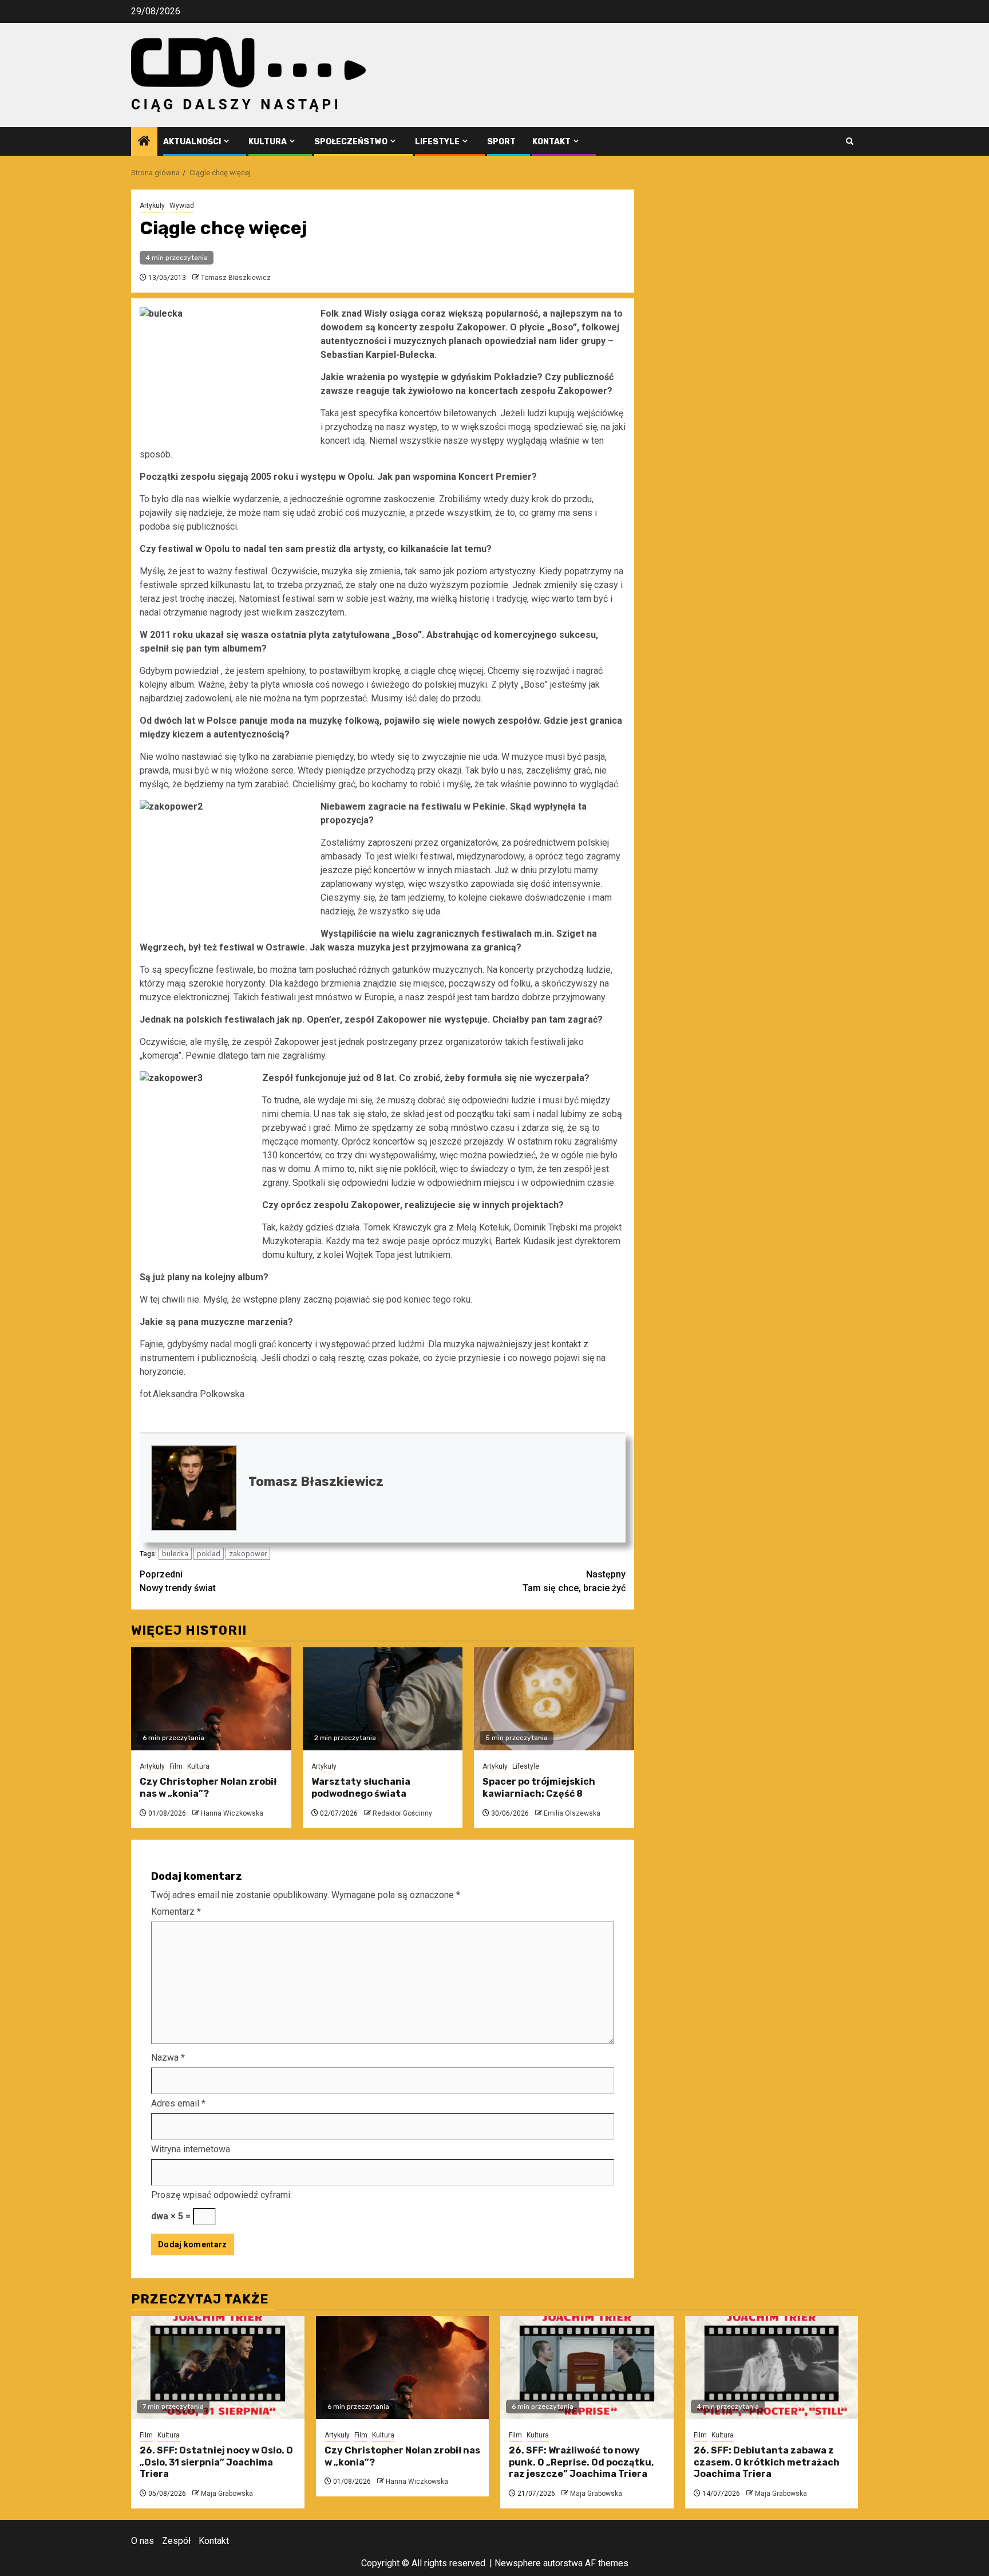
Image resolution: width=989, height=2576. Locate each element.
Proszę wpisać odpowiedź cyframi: (221, 2195)
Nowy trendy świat (178, 1581)
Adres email (178, 2103)
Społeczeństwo (351, 142)
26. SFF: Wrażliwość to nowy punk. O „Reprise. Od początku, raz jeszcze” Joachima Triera (581, 2462)
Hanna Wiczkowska (232, 1813)
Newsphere (518, 2563)
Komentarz (176, 1912)
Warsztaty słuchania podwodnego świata (361, 1788)
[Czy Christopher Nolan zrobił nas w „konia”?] (211, 1699)
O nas (143, 2541)
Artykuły (152, 206)
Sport (501, 142)
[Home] (144, 142)
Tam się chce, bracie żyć (574, 1581)
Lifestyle (437, 142)
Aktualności (192, 142)
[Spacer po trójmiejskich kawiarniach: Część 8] (554, 1699)
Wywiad (182, 206)
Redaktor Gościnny (402, 1813)
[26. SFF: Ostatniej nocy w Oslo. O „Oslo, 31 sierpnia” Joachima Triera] (218, 2368)
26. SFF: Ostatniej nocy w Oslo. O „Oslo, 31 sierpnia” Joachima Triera (216, 2462)
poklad (209, 1554)
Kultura (268, 142)
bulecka (175, 1554)
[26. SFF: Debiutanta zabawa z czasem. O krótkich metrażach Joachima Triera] (772, 2368)
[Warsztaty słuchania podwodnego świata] (383, 1699)
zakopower (248, 1554)
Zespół (176, 2541)
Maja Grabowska (227, 2494)
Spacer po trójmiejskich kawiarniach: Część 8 (539, 1788)
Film (176, 1766)
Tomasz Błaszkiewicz (236, 278)
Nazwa (168, 2058)
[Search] (850, 141)
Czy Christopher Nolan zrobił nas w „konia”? (208, 1788)
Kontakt (551, 142)
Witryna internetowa (191, 2149)
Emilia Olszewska (572, 1813)
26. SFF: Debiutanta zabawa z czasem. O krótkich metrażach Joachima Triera (767, 2462)
